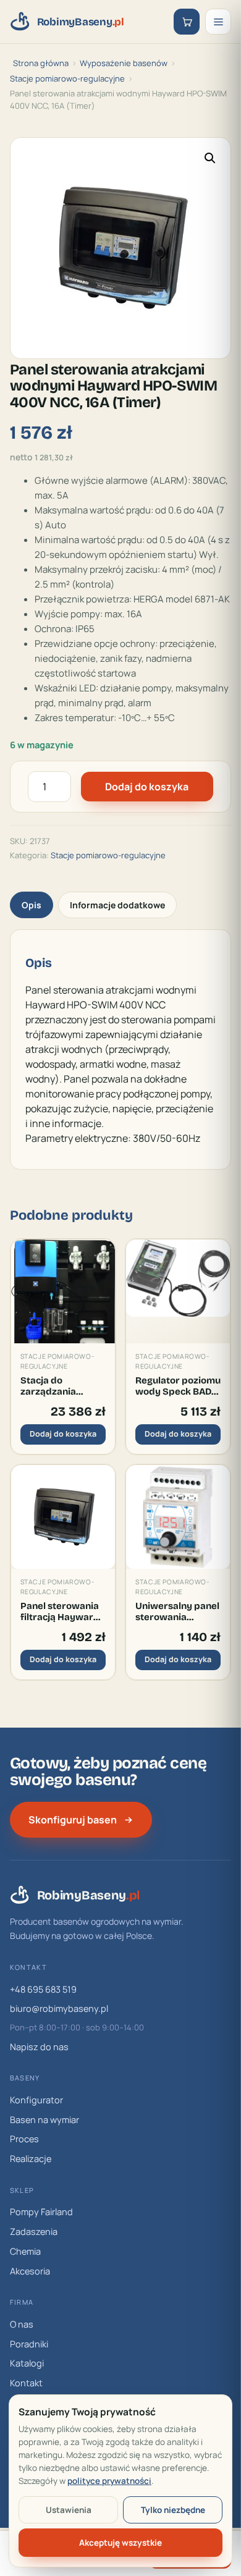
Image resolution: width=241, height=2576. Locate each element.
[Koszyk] (187, 22)
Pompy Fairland (41, 2212)
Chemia (25, 2251)
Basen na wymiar (44, 2120)
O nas (22, 2324)
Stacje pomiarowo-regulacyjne (67, 78)
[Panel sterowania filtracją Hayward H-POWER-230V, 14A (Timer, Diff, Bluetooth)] (63, 1517)
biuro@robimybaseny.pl (59, 2008)
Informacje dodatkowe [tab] (117, 905)
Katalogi (27, 2363)
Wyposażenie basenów (124, 63)
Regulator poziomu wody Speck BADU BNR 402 (178, 1386)
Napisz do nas (39, 2047)
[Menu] (218, 22)
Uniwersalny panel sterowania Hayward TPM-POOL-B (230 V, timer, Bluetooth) (177, 1612)
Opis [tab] (32, 905)
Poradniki (29, 2344)
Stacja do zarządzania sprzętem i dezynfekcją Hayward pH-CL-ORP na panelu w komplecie (58, 1386)
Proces (24, 2139)
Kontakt (26, 2383)
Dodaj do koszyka (147, 787)
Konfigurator (36, 2100)
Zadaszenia (34, 2232)
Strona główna (41, 63)
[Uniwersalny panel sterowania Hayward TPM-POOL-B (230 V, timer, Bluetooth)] (178, 1517)
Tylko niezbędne (173, 2510)
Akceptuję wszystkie (120, 2543)
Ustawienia (69, 2510)
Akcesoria (30, 2271)
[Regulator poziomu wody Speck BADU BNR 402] (178, 1291)
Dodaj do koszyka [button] (63, 1434)
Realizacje (31, 2159)
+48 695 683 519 (43, 1989)
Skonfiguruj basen (73, 1820)
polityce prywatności (109, 2481)
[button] (210, 158)
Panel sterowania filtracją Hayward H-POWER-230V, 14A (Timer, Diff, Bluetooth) (60, 1612)
